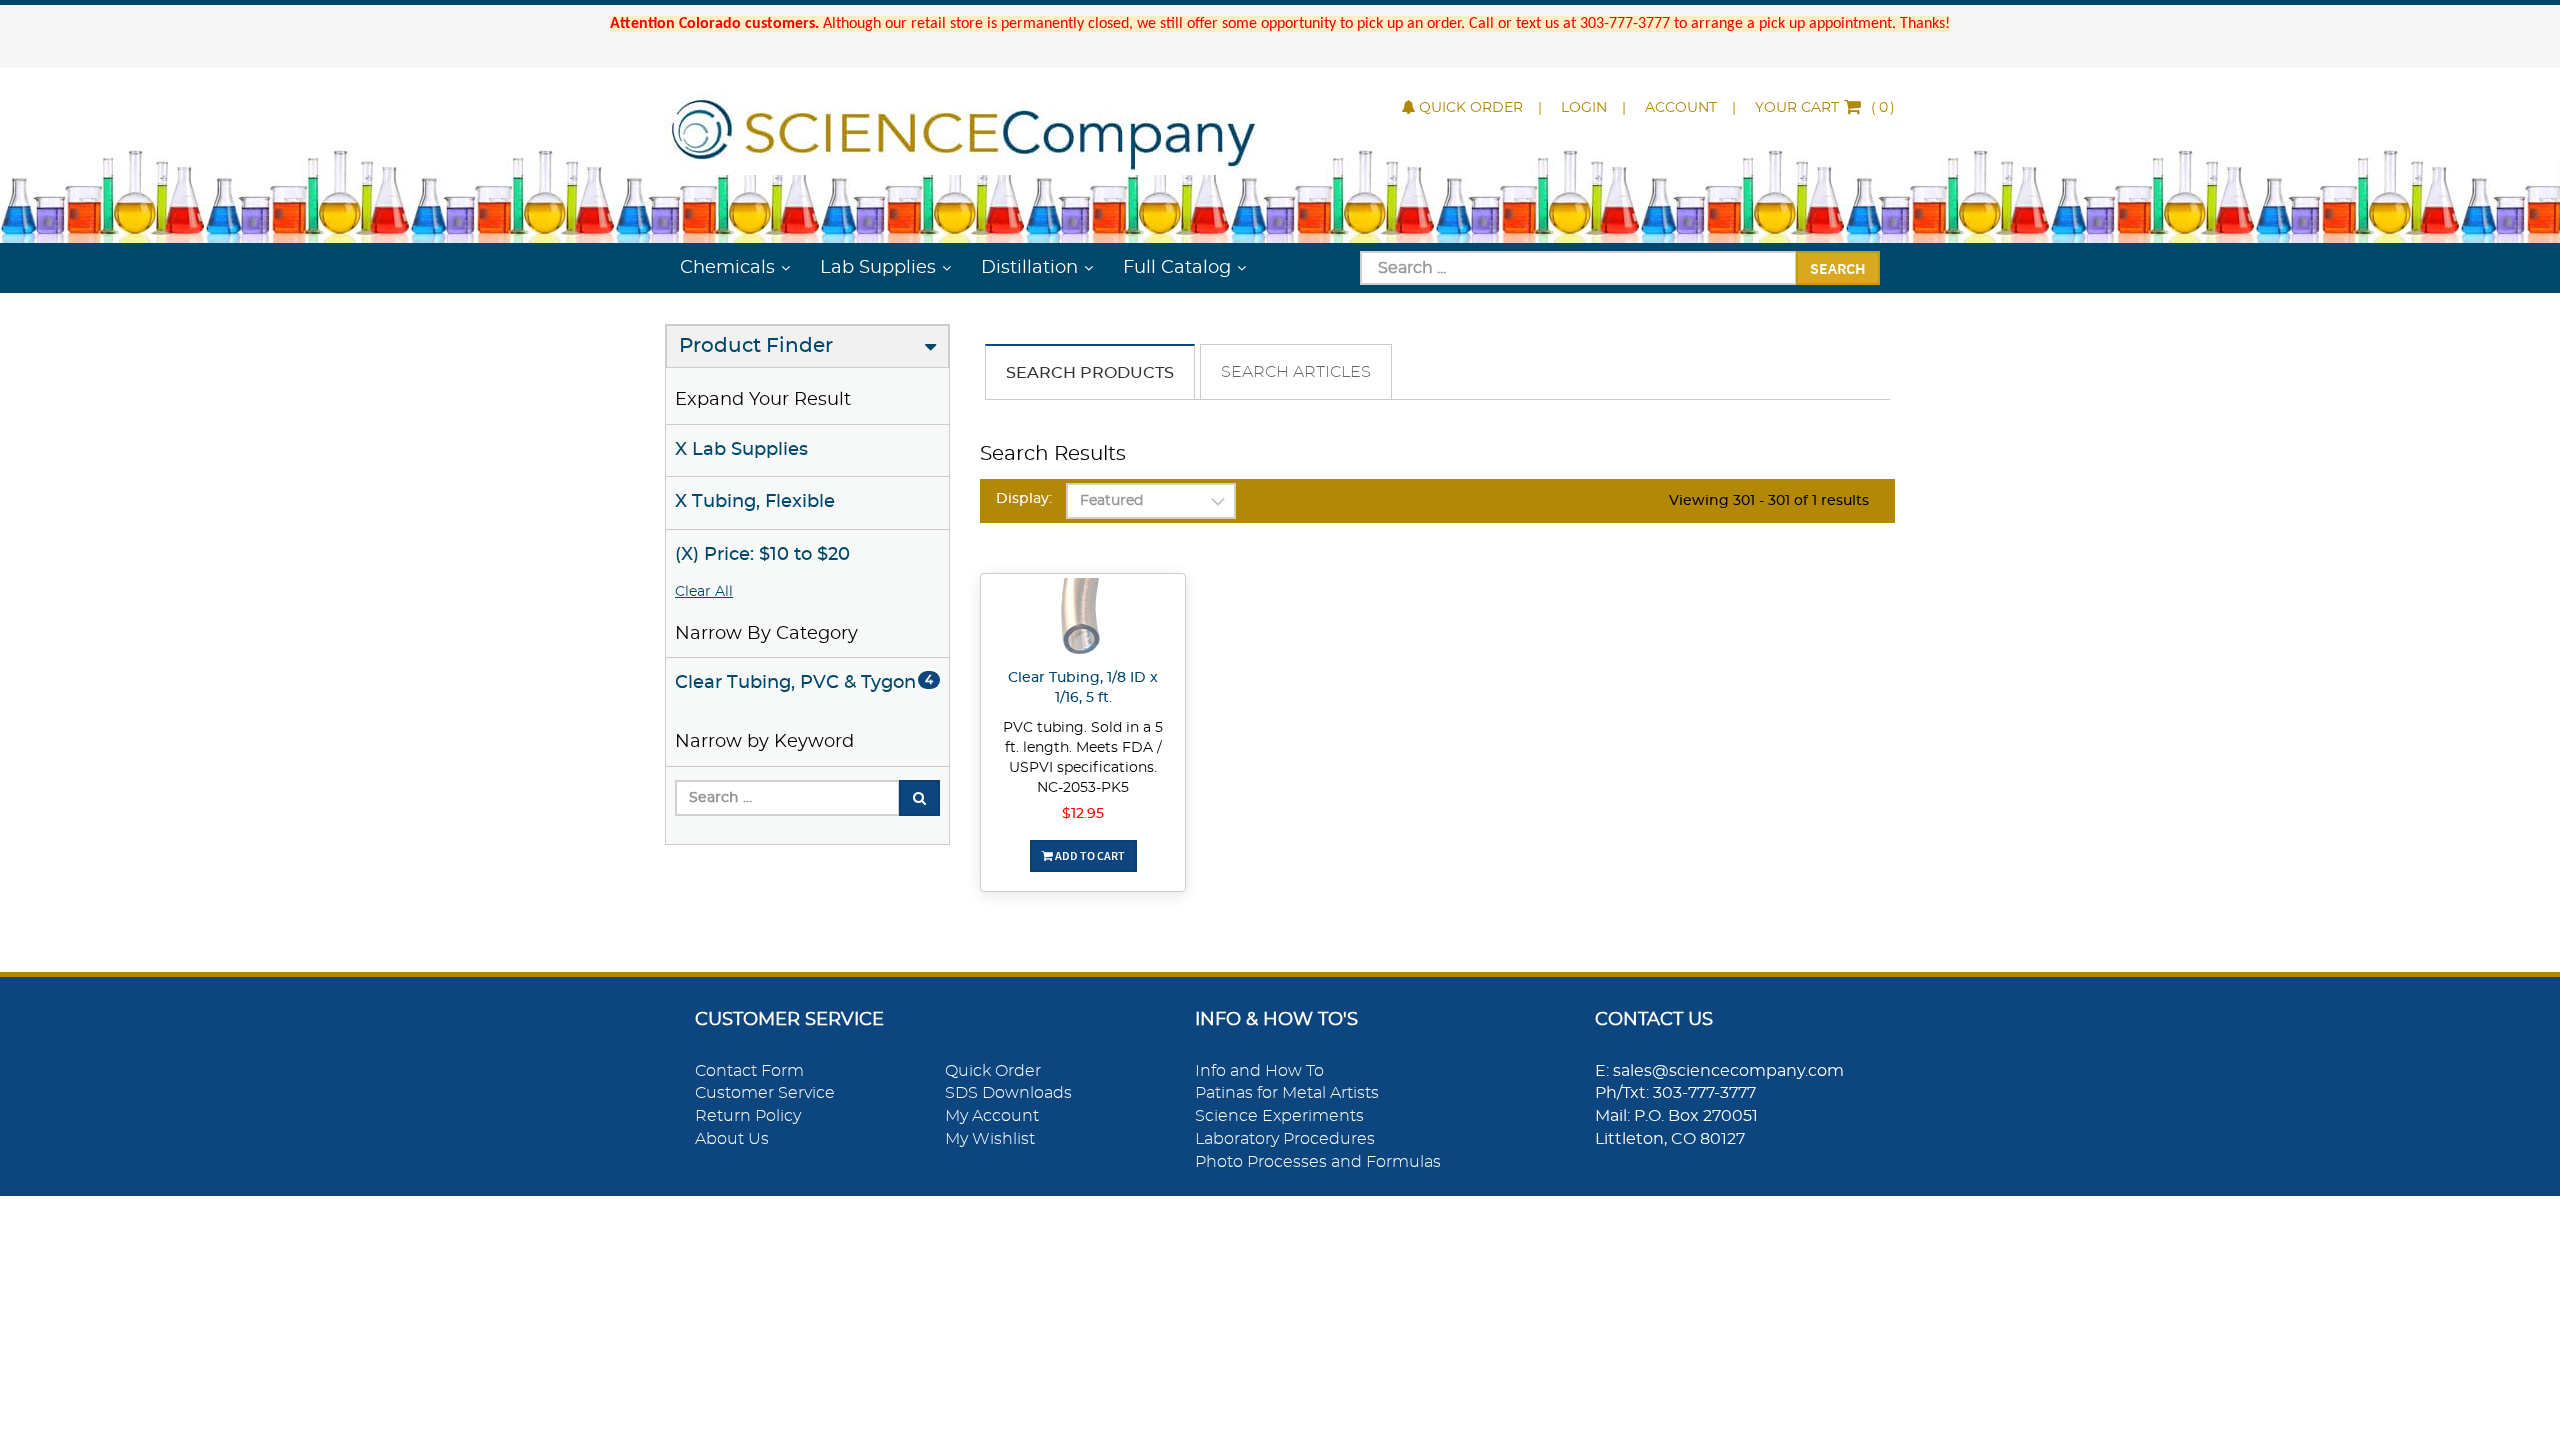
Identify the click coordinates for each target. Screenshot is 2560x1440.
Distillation (1029, 268)
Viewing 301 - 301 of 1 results (1769, 501)
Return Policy (748, 1116)
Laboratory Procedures (1285, 1139)
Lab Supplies (878, 268)
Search (1838, 268)
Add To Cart (1089, 855)
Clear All (704, 592)
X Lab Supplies (741, 450)
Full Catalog (1177, 268)
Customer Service (765, 1093)
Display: (1024, 499)
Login (1584, 108)
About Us (732, 1139)
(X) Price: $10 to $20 (762, 555)
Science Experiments (1279, 1116)
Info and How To (1259, 1071)
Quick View (1083, 621)
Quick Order (1471, 108)
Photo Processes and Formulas (1318, 1162)
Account (1681, 108)
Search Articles (1296, 372)
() (1825, 108)
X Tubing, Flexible (755, 502)
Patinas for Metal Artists (1287, 1093)
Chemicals (727, 268)
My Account (992, 1116)
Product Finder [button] (756, 346)
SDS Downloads (1008, 1093)
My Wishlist (990, 1139)
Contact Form (749, 1071)
